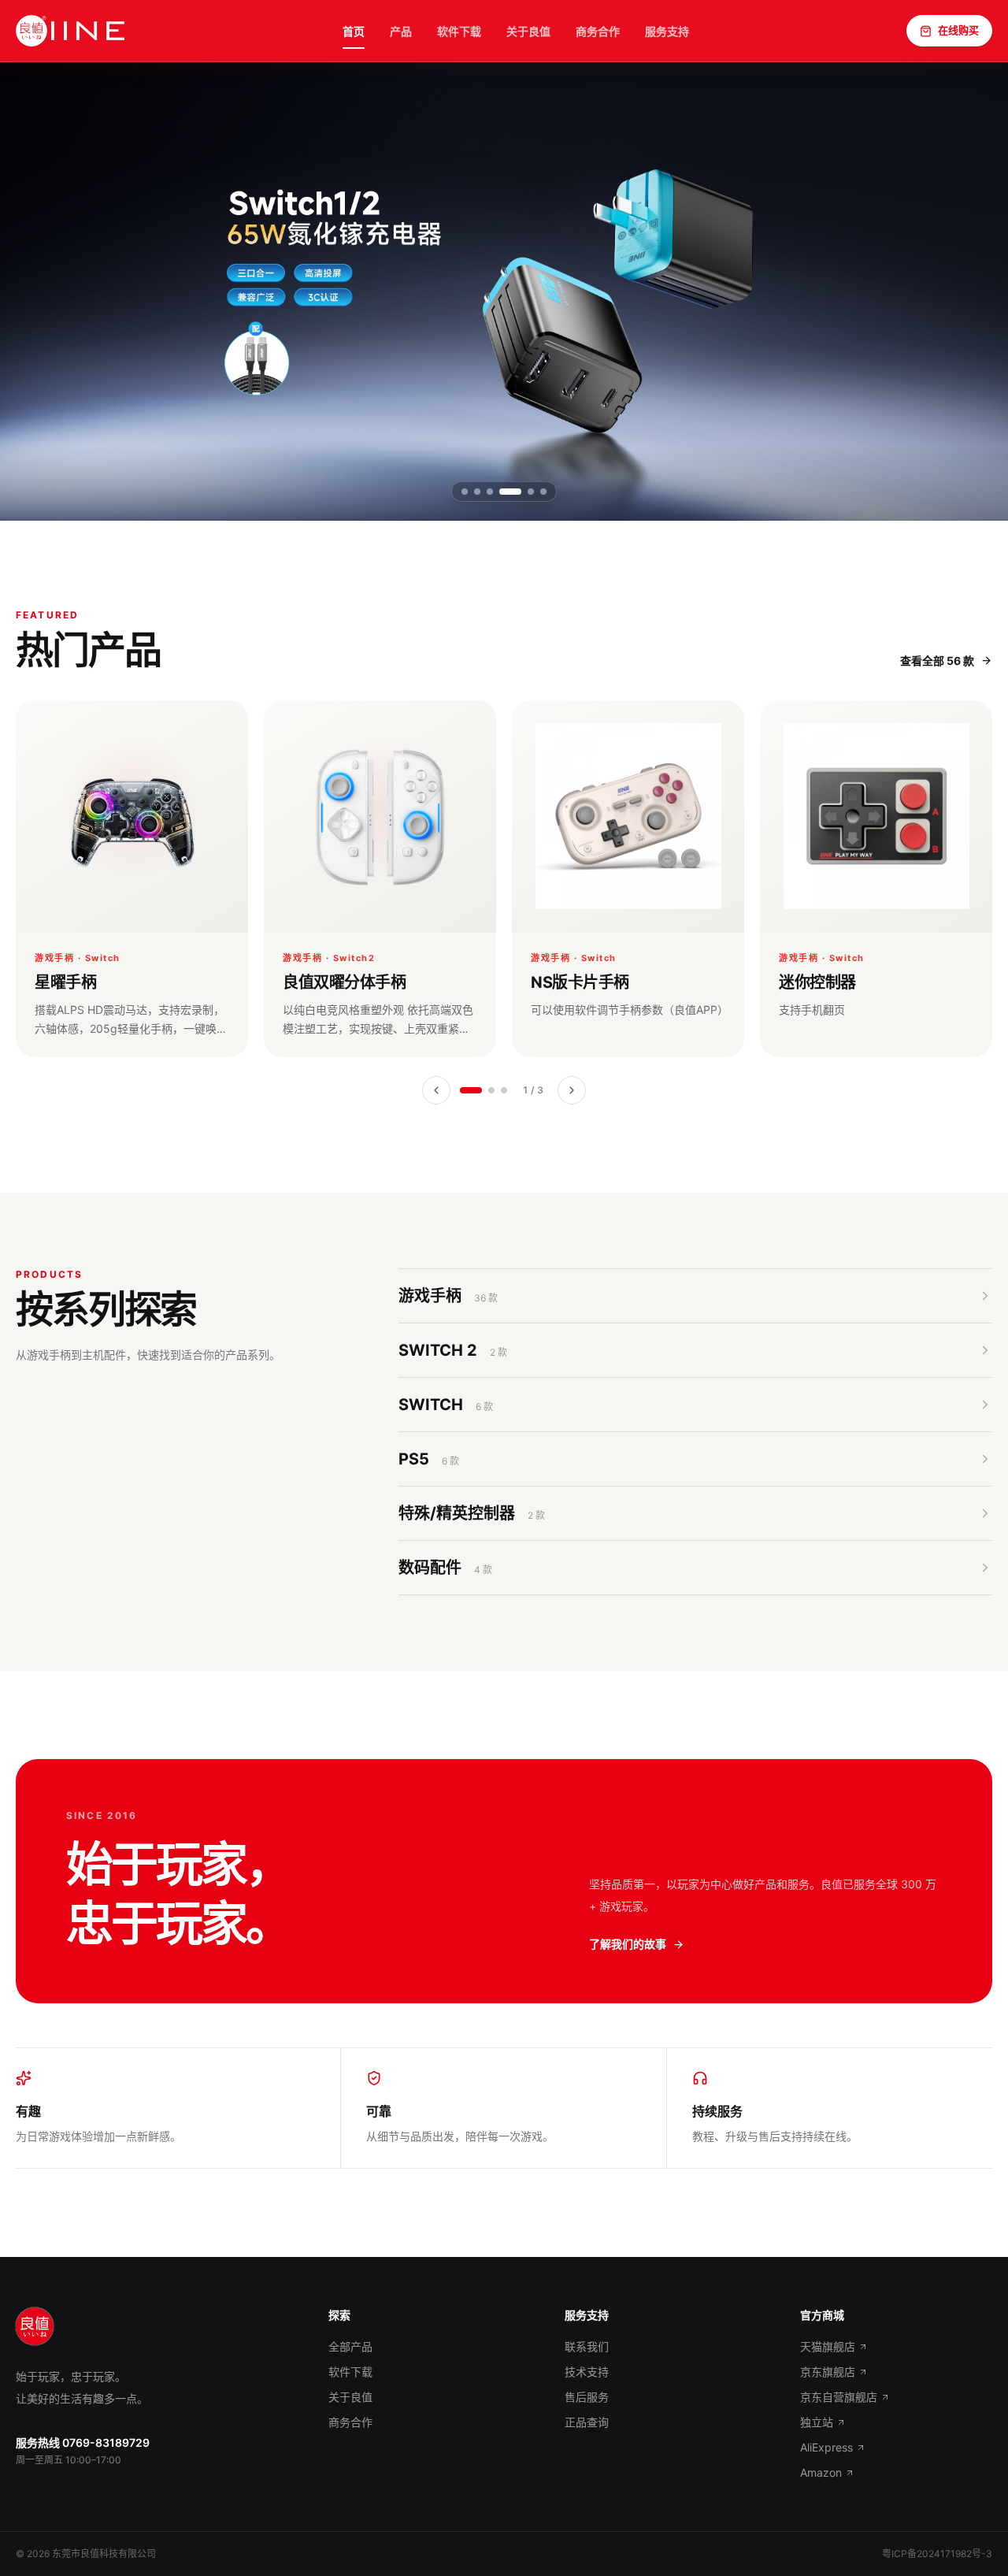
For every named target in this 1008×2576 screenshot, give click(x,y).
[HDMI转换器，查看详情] (504, 291)
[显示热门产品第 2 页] (491, 1090)
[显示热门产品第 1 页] (471, 1090)
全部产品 (350, 2346)
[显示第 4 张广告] (510, 492)
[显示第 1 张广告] (465, 492)
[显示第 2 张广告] (477, 492)
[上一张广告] (38, 291)
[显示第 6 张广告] (543, 492)
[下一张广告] (970, 291)
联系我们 (587, 2346)
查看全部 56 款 (937, 661)
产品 (401, 31)
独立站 (817, 2422)
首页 (354, 31)
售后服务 (587, 2397)
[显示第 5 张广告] (531, 492)
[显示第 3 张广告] (490, 492)
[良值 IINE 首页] (70, 31)
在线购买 (958, 30)
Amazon (821, 2472)
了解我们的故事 (628, 1944)
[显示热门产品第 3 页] (504, 1090)
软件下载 (459, 31)
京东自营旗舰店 (839, 2397)
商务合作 (598, 31)
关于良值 (528, 31)
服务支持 (667, 31)
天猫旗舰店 (828, 2346)
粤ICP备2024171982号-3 (937, 2554)
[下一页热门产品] (572, 1090)
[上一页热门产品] (436, 1090)
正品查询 (587, 2422)
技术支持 (587, 2372)
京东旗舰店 (828, 2372)
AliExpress (826, 2447)
